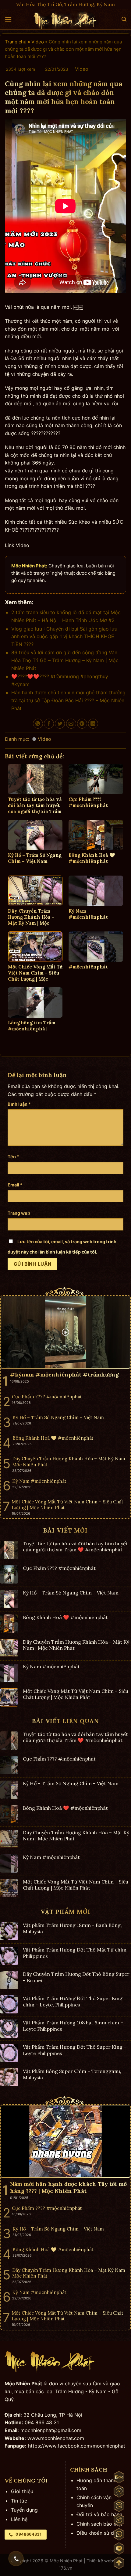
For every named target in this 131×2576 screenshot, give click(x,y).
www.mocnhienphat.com (56, 2438)
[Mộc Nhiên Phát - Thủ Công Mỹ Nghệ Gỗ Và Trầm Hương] (65, 20)
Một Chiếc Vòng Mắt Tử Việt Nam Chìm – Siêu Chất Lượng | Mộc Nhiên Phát (76, 1694)
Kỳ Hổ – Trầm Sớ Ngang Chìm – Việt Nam (71, 1593)
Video (38, 42)
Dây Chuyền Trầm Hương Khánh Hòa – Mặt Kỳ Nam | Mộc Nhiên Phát (76, 1645)
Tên (13, 1157)
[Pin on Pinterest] (82, 724)
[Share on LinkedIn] (93, 724)
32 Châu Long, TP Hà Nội (53, 2415)
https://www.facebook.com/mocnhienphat (77, 2446)
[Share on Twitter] (60, 724)
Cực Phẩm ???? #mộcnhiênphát (59, 1568)
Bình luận (19, 1104)
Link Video (17, 545)
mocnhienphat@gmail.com (51, 2430)
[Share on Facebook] (49, 724)
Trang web (19, 1213)
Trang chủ (16, 42)
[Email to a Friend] (71, 724)
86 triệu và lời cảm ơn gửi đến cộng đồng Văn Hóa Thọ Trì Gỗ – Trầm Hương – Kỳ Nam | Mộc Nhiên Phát (65, 660)
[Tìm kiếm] (124, 19)
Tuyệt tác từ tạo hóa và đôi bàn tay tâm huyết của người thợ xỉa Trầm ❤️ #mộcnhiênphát (75, 1547)
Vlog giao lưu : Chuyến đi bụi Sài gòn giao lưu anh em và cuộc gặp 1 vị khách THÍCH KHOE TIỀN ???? (64, 636)
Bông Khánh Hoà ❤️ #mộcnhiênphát (65, 1617)
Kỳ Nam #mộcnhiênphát (51, 1667)
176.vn (65, 2568)
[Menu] (8, 19)
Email (15, 1185)
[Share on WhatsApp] (38, 724)
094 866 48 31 (42, 2422)
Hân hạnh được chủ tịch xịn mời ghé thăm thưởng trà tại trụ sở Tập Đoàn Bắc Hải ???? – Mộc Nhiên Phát (68, 700)
